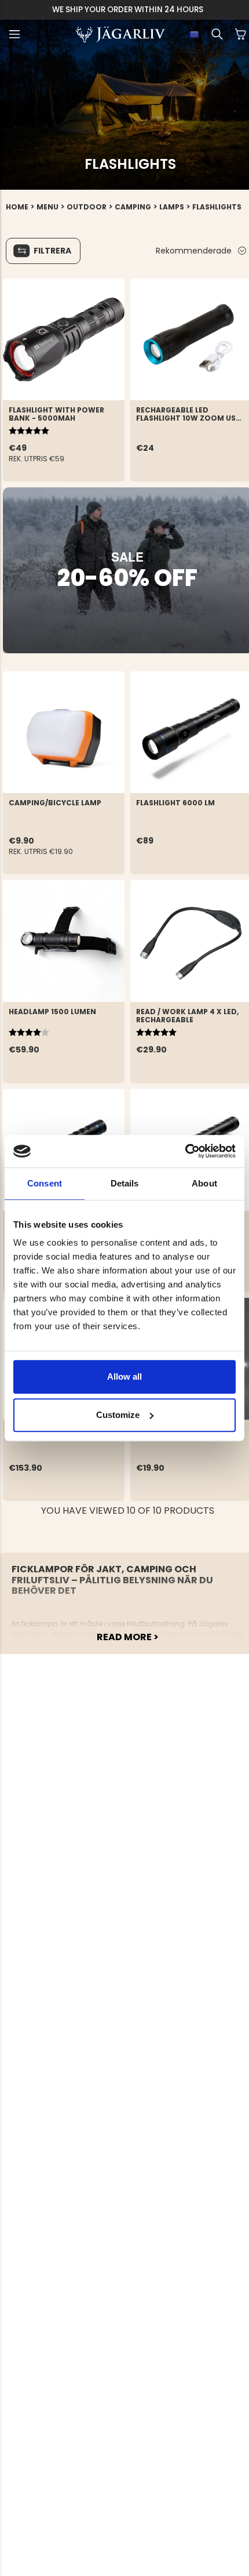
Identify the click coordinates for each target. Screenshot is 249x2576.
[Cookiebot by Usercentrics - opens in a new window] (185, 1151)
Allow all (124, 1376)
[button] (14, 34)
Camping (133, 207)
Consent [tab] (45, 1183)
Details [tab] (125, 1183)
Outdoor (87, 207)
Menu (47, 207)
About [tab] (204, 1183)
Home (17, 207)
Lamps (172, 207)
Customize (118, 1415)
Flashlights (217, 207)
